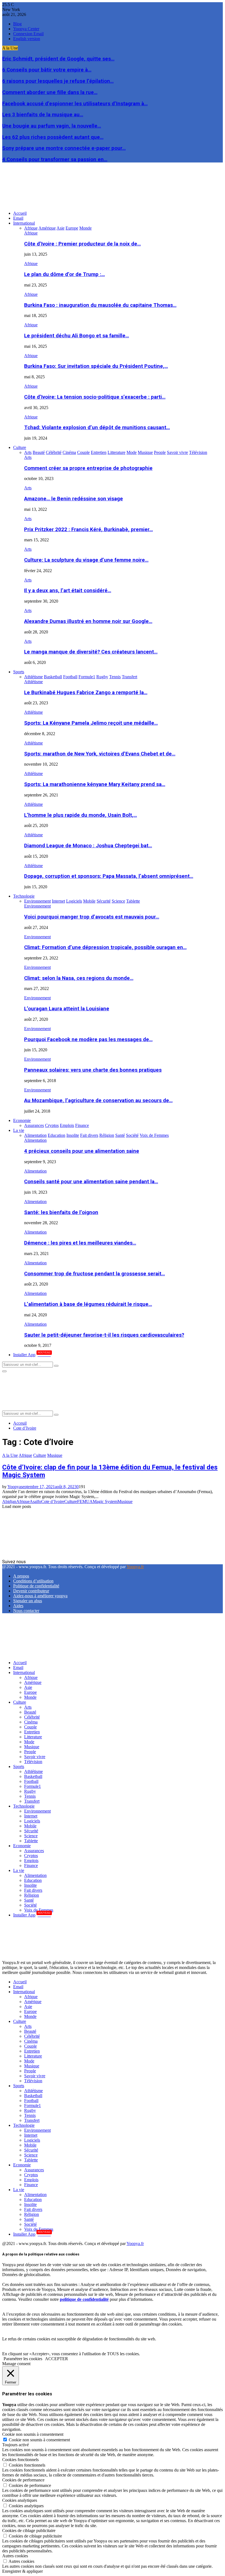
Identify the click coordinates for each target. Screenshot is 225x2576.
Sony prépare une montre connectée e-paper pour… (64, 148)
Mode (29, 1742)
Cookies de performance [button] (23, 2480)
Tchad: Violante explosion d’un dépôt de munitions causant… (97, 428)
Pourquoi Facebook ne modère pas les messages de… (88, 1039)
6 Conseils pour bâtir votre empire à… (47, 70)
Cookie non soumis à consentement (39, 2440)
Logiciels (32, 1821)
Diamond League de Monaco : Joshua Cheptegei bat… (88, 846)
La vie (19, 1130)
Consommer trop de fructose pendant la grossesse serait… (95, 1274)
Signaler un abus (28, 1601)
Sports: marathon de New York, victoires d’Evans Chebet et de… (100, 754)
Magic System (105, 1501)
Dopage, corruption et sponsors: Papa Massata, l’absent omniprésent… (109, 876)
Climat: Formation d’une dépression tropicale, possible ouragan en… (105, 947)
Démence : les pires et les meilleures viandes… (80, 1243)
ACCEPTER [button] (57, 2359)
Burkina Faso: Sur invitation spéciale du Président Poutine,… (96, 366)
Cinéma (31, 1722)
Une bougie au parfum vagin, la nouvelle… (52, 126)
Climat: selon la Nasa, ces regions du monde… (79, 978)
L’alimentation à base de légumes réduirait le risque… (88, 1304)
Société (30, 1905)
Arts (28, 457)
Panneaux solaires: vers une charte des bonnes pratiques (93, 1070)
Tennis (30, 1796)
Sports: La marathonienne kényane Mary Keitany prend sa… (95, 784)
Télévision (33, 1762)
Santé (29, 1900)
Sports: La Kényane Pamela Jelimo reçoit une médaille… (91, 723)
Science (31, 1836)
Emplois (31, 1861)
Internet (31, 1816)
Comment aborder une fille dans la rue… (50, 92)
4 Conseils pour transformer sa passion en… (55, 159)
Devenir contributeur (31, 1591)
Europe (30, 1692)
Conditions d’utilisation (33, 1581)
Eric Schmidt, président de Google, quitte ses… (58, 59)
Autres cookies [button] (15, 2556)
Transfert (32, 1801)
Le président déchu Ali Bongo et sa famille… (77, 336)
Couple (30, 1727)
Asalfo (35, 1501)
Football (31, 1781)
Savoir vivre (35, 1757)
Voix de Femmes (39, 1910)
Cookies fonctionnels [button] (20, 2460)
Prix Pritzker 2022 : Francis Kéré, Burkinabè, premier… (88, 529)
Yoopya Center (26, 29)
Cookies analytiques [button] (20, 2500)
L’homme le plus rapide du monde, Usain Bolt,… (81, 815)
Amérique (33, 1682)
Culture (20, 447)
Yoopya (14, 1487)
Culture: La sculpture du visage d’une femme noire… (86, 560)
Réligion (32, 1895)
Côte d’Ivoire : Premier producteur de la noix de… (82, 244)
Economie (22, 1120)
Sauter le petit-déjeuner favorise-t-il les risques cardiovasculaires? (104, 1335)
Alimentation (35, 1140)
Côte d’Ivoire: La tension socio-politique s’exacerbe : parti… (95, 397)
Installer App (32, 1355)
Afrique (31, 233)
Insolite (30, 1885)
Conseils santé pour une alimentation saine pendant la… (91, 1182)
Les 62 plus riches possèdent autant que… (53, 137)
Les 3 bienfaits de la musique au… (43, 115)
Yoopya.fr (135, 1567)
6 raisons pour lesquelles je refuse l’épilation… (58, 81)
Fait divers (33, 1890)
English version (27, 39)
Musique (55, 1455)
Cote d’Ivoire (53, 1501)
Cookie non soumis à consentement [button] (33, 2434)
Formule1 (33, 1786)
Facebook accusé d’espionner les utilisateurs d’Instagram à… (75, 104)
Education (33, 1880)
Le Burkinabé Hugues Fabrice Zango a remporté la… (86, 693)
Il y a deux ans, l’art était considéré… (68, 591)
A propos (21, 1576)
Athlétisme (33, 682)
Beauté (30, 1712)
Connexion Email (28, 34)
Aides (18, 1606)
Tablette (31, 1841)
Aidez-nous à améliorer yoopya (40, 1596)
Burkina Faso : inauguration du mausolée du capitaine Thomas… (100, 305)
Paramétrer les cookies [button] (23, 2359)
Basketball (33, 1776)
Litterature (33, 1737)
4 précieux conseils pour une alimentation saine (82, 1151)
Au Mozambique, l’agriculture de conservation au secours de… (98, 1101)
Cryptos (31, 1856)
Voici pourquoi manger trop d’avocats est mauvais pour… (92, 917)
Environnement (37, 906)
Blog (17, 24)
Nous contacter (26, 1611)
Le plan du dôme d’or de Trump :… (64, 274)
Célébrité (32, 1717)
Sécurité (31, 1831)
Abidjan (9, 1501)
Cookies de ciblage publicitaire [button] (29, 2531)
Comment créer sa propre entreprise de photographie (88, 468)
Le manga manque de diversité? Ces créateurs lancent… (91, 652)
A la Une (10, 1455)
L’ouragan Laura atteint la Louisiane (67, 1009)
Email (18, 218)
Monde (30, 1697)
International (24, 223)
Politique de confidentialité (36, 1586)
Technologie (24, 896)
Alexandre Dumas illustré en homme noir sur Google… (88, 621)
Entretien (32, 1732)
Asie (28, 1687)
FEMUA (85, 1501)
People (30, 1752)
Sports (19, 672)
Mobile (30, 1826)
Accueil (20, 213)
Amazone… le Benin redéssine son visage (74, 499)
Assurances (34, 1851)
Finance (31, 1865)
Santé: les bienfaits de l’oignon (61, 1212)
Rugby (30, 1791)
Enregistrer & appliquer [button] (22, 2571)
